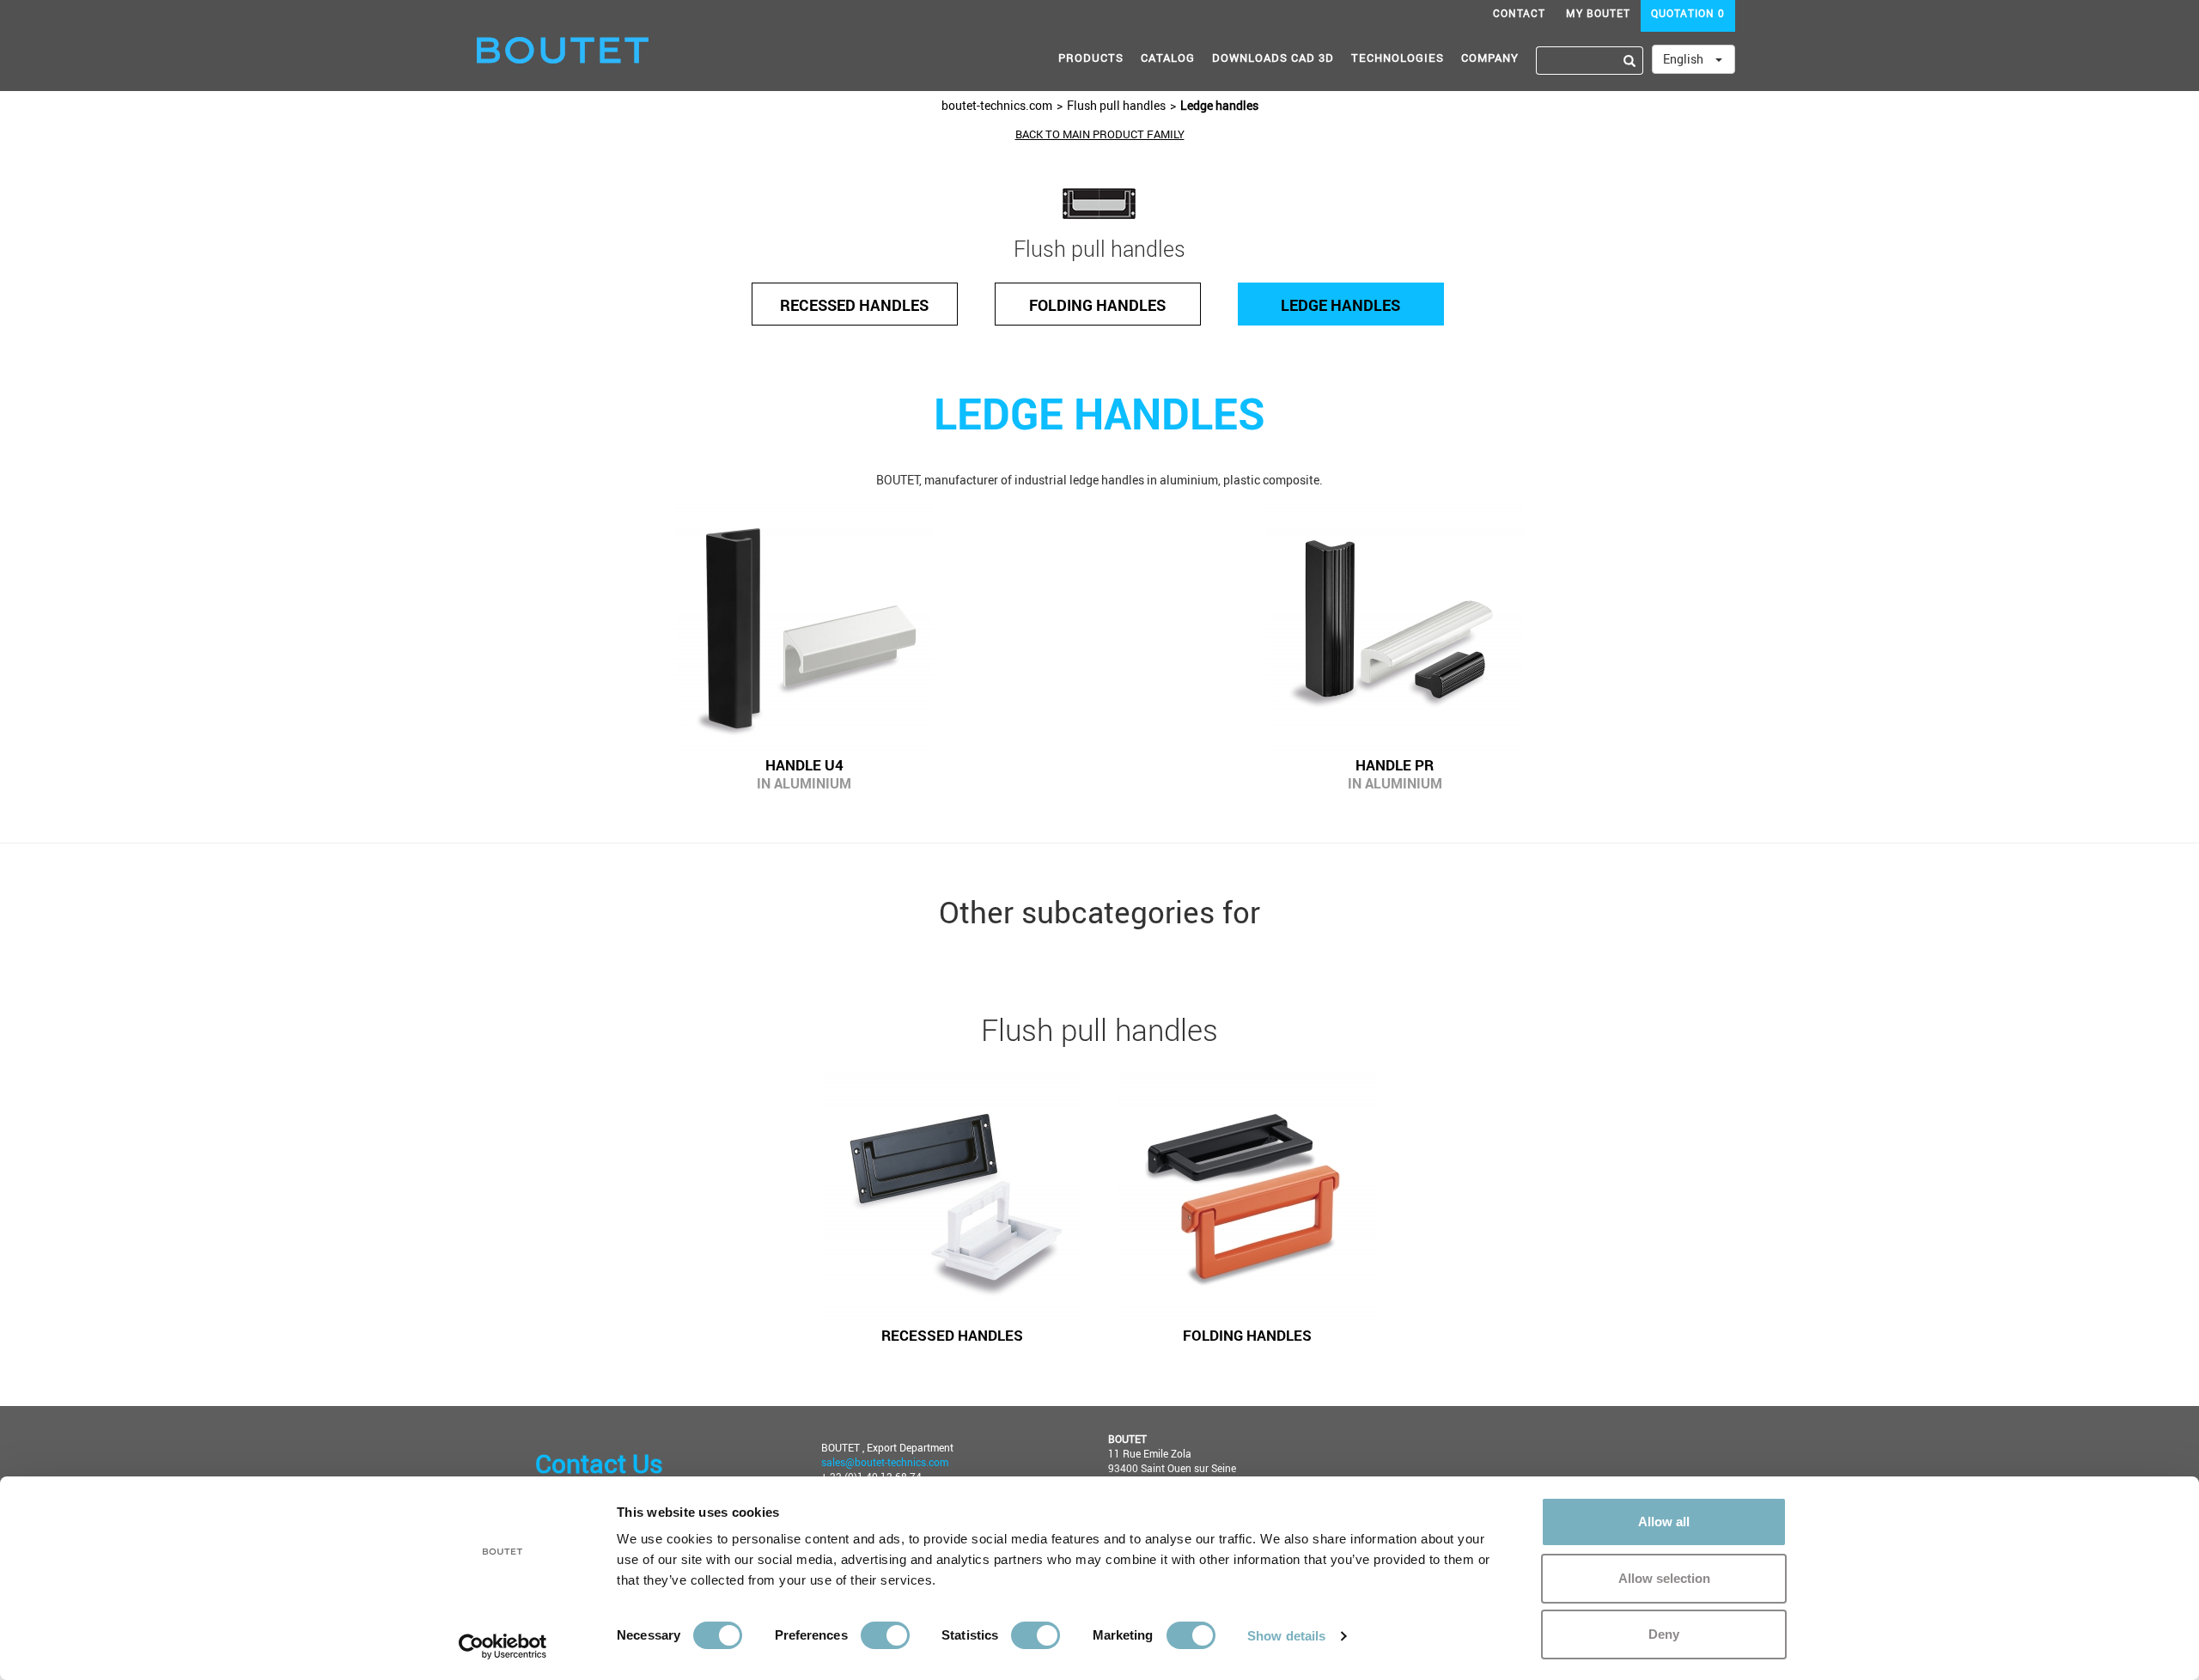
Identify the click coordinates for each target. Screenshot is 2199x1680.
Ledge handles (1219, 105)
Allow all (1664, 1522)
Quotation (1688, 13)
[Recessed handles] (952, 1196)
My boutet (1598, 13)
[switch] (885, 1635)
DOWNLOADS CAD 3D (1273, 58)
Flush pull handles (1116, 105)
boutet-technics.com (997, 105)
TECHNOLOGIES (1398, 58)
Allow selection (1664, 1578)
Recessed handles (854, 305)
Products (1091, 58)
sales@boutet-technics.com (885, 1462)
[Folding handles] (1247, 1196)
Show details (1286, 1636)
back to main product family (1100, 134)
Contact (1519, 13)
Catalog (1168, 58)
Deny (1664, 1634)
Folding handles (1097, 305)
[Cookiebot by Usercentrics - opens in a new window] (503, 1647)
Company (1490, 58)
